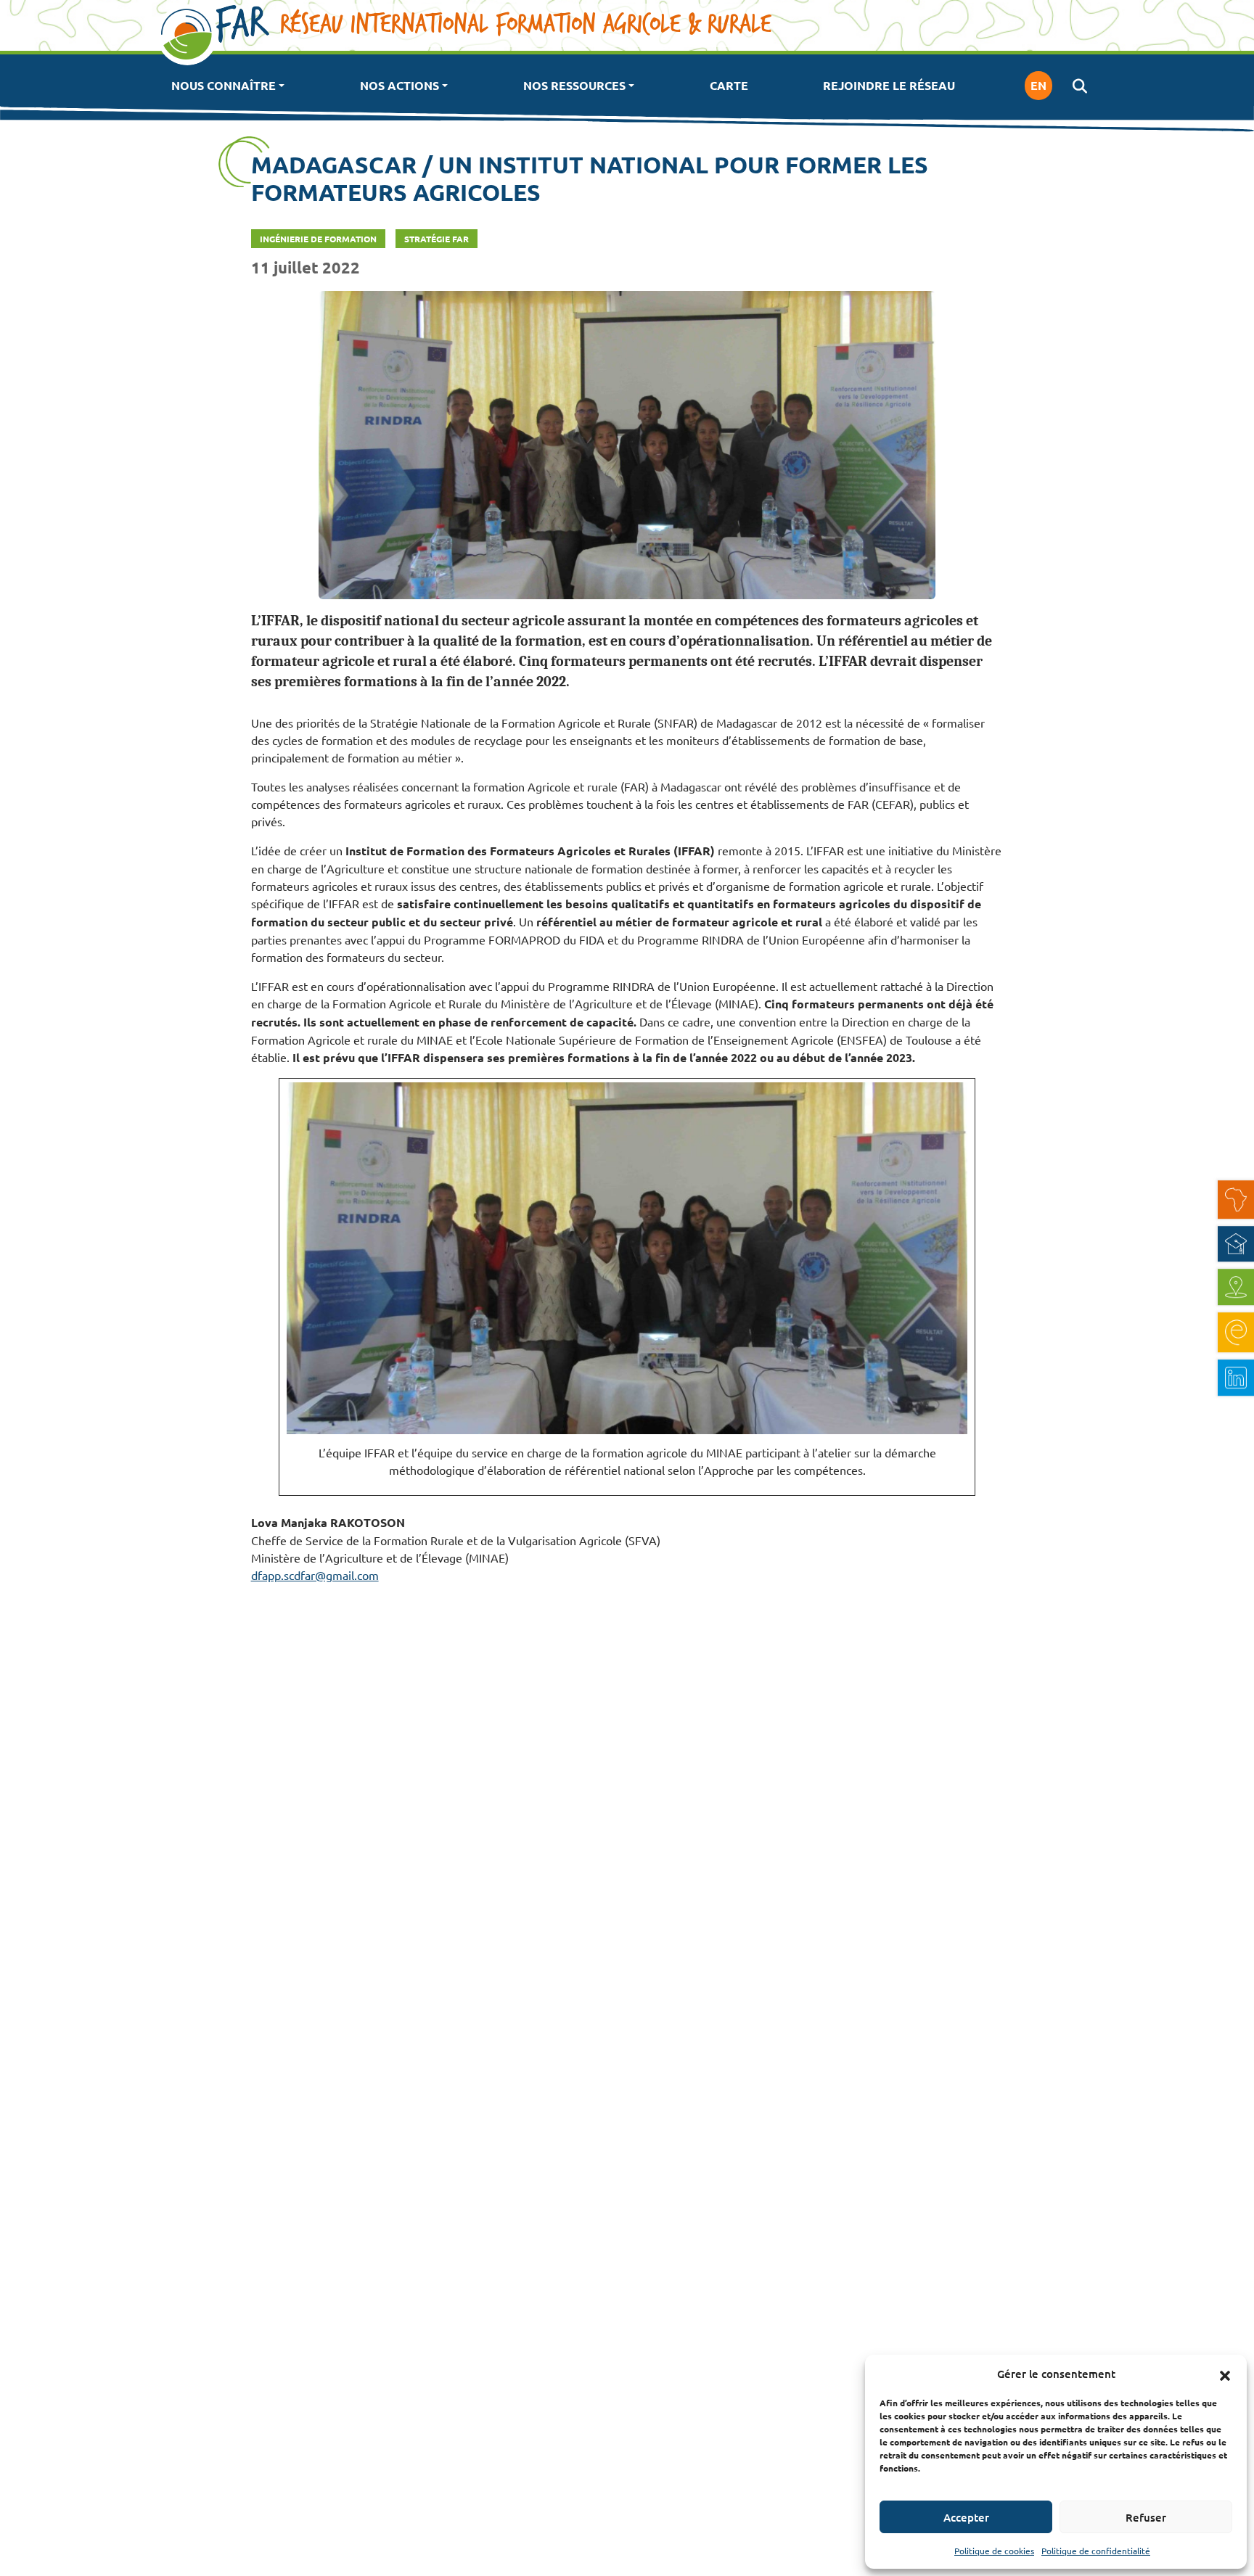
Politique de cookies (994, 2551)
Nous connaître (224, 85)
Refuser (1146, 2517)
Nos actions (399, 85)
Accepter (966, 2517)
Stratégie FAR (437, 239)
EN (1038, 85)
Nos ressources (574, 85)
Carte (729, 85)
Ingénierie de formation (318, 239)
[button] (1225, 2374)
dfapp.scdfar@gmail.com (315, 1575)
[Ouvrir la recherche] (1079, 86)
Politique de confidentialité (1096, 2551)
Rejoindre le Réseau (889, 85)
